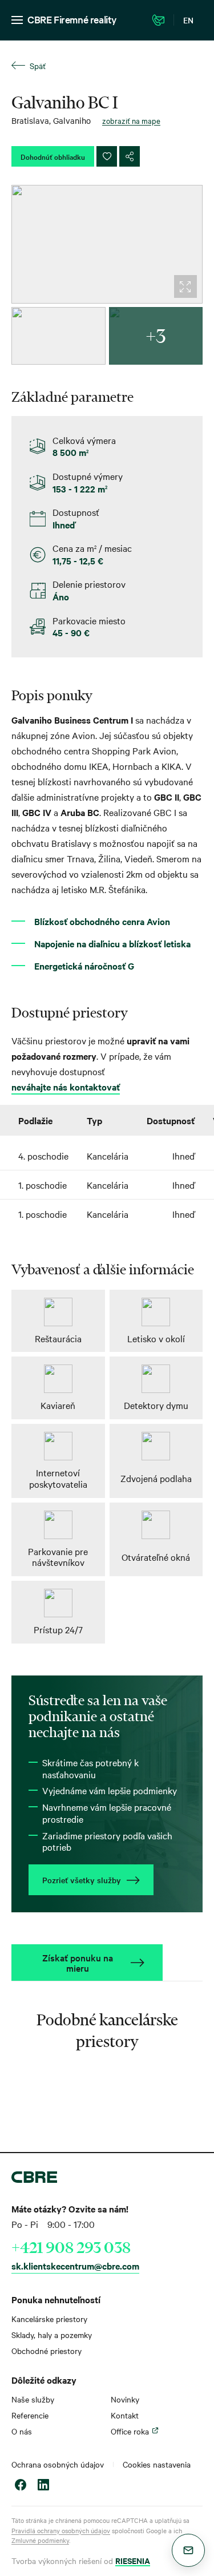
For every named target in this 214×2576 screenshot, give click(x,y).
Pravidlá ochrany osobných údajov (61, 2530)
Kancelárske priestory (49, 2319)
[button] (188, 2550)
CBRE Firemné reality (72, 19)
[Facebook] (21, 2486)
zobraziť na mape (131, 120)
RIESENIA (133, 2560)
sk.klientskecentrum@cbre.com (75, 2266)
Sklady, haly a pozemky (52, 2335)
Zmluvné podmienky (40, 2540)
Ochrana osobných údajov (58, 2464)
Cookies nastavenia (157, 2464)
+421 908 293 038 (71, 2247)
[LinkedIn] (43, 2486)
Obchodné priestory (47, 2351)
